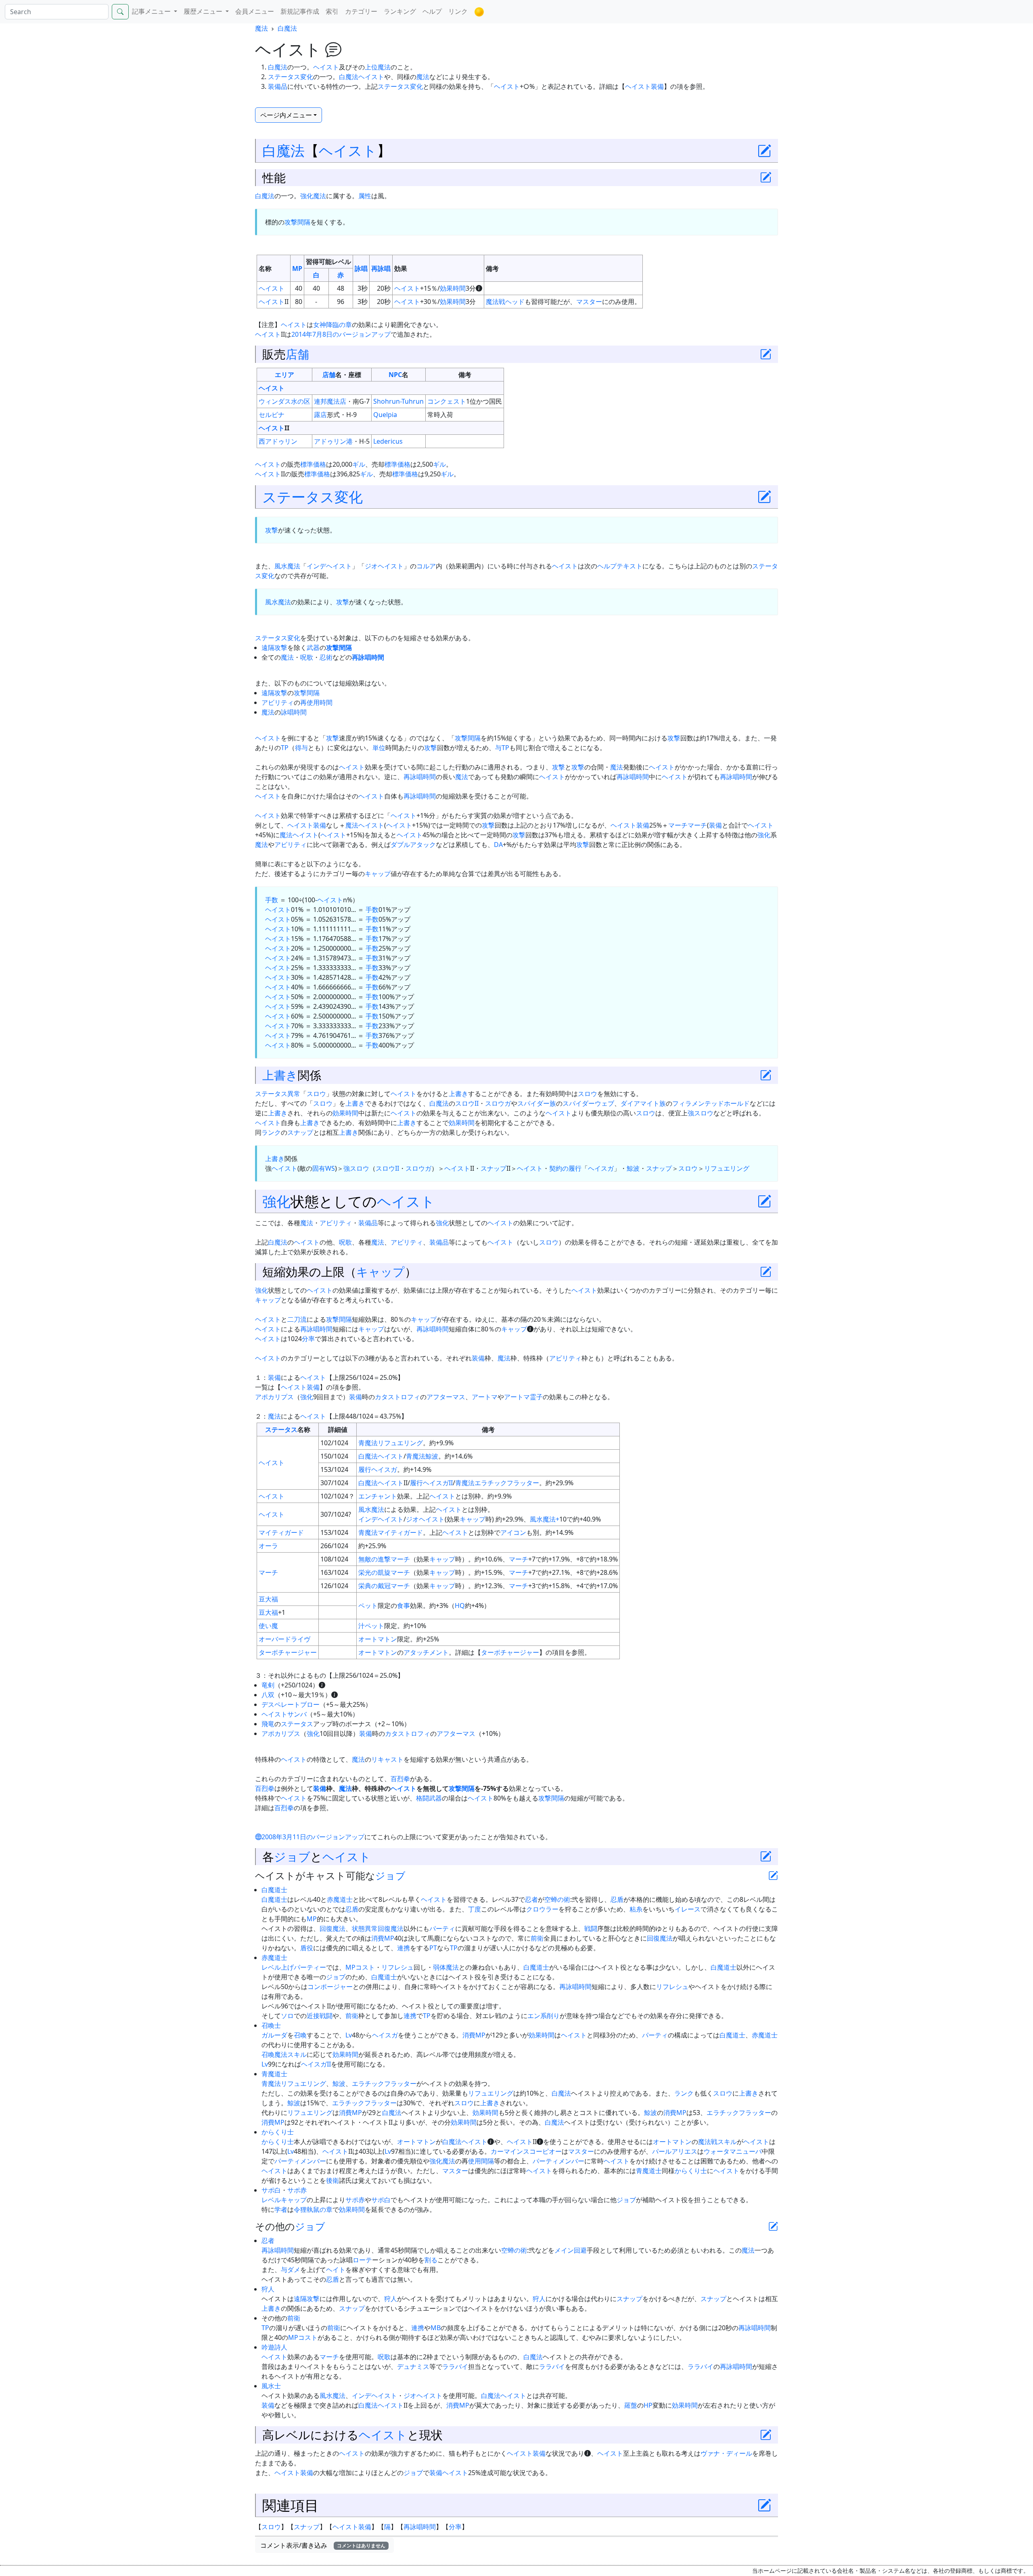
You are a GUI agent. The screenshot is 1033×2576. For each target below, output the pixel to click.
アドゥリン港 (333, 441)
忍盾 (617, 1899)
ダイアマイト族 (643, 1103)
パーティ (442, 1928)
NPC (395, 375)
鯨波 (633, 1168)
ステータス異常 (278, 1094)
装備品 (278, 86)
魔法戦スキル (717, 2142)
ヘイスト (326, 67)
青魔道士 (274, 2074)
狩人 (268, 2289)
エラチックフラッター (507, 1483)
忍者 (531, 1899)
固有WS (324, 1168)
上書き (280, 1075)
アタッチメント (426, 1652)
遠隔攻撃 (274, 648)
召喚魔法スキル (284, 2054)
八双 (268, 1695)
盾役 (307, 1948)
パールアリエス (675, 2151)
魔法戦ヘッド (505, 302)
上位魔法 (378, 67)
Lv (349, 2035)
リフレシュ (397, 1967)
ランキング (400, 11)
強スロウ (701, 1113)
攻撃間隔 (297, 222)
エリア (284, 375)
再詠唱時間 (368, 657)
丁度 (475, 1909)
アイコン (513, 1532)
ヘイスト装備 (644, 86)
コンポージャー (330, 1987)
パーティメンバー (300, 2161)
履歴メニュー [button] (204, 11)
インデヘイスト (329, 566)
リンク (458, 11)
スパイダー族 (537, 1103)
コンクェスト (447, 401)
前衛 (537, 1938)
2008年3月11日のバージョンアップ (313, 1837)
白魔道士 (274, 1890)
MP (297, 268)
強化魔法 (313, 196)
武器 (313, 648)
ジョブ (292, 1856)
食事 (404, 1606)
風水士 (271, 2386)
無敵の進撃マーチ (384, 1559)
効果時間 (453, 288)
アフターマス (446, 1397)
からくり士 (278, 2132)
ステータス (281, 1429)
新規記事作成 (300, 11)
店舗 (297, 354)
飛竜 (268, 1724)
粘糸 (636, 1909)
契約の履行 (565, 1168)
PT (433, 1948)
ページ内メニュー (286, 115)
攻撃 (272, 530)
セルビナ (272, 415)
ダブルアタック (413, 845)
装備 (715, 825)
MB (436, 2328)
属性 (365, 196)
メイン (564, 2250)
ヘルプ (432, 11)
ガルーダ (274, 2035)
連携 (404, 1948)
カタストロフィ (397, 1397)
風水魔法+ (545, 1519)
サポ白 (271, 2190)
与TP (502, 748)
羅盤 (631, 2405)
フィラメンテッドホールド (711, 1103)
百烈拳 (400, 1779)
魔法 (261, 28)
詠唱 (361, 268)
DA (498, 845)
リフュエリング (727, 1168)
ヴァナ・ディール (726, 2453)
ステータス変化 (291, 77)
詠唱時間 (294, 712)
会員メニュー (255, 11)
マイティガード (281, 1532)
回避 (580, 2250)
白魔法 (287, 28)
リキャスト (387, 1759)
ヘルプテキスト (620, 566)
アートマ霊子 (523, 1397)
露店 (320, 415)
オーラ (268, 1546)
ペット (368, 1606)
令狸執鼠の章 (313, 2209)
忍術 (326, 657)
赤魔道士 (340, 1899)
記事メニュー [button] (152, 11)
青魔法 (368, 1443)
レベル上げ (278, 1967)
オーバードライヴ (284, 1639)
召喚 (300, 2035)
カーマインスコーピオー (526, 2151)
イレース (688, 1909)
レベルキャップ (284, 2200)
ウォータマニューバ (733, 2151)
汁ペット (371, 1626)
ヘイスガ (601, 1168)
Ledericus (388, 441)
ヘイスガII (438, 1483)
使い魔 (268, 1626)
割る (431, 2260)
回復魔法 (332, 1928)
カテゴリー (361, 11)
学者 (281, 2209)
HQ (460, 1606)
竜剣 (268, 1685)
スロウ (316, 1094)
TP (285, 748)
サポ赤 (297, 2190)
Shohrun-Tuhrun (398, 401)
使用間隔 (481, 2161)
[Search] (120, 12)
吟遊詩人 (274, 2347)
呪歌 (307, 657)
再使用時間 (316, 702)
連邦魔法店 (330, 401)
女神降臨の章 (332, 325)
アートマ (485, 1397)
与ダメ (291, 2270)
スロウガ (498, 1103)
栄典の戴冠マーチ (384, 1586)
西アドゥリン (278, 441)
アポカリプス (274, 1397)
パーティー (310, 1967)
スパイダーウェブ (588, 1103)
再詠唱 (381, 268)
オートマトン (378, 1639)
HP (648, 2405)
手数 (272, 900)
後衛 (332, 2180)
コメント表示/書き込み (323, 2545)
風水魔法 (287, 566)
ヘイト (336, 2270)
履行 (365, 1469)
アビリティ (278, 702)
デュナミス (413, 2366)
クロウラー (542, 1909)
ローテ (362, 2260)
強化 (764, 835)
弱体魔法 (446, 1967)
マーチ (678, 825)
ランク (271, 1132)
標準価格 (313, 464)
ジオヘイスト (384, 566)
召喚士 (271, 2025)
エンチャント (378, 1496)
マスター (589, 302)
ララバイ (455, 2366)
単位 (379, 748)
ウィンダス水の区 (284, 401)
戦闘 (591, 1928)
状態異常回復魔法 (378, 1928)
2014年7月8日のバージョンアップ (341, 334)
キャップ (378, 874)
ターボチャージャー (288, 1652)
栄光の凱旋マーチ (384, 1572)
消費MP (383, 1938)
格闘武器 (429, 1798)
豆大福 (268, 1599)
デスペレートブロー (291, 1704)
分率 (308, 1339)
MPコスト (360, 1967)
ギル (359, 464)
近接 (313, 2016)
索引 (332, 11)
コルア (426, 566)
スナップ (300, 1132)
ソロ (287, 2016)
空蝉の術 (557, 1899)
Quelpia (385, 415)
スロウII (467, 1103)
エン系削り (544, 2016)
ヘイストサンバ (284, 1714)
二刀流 (297, 1319)
